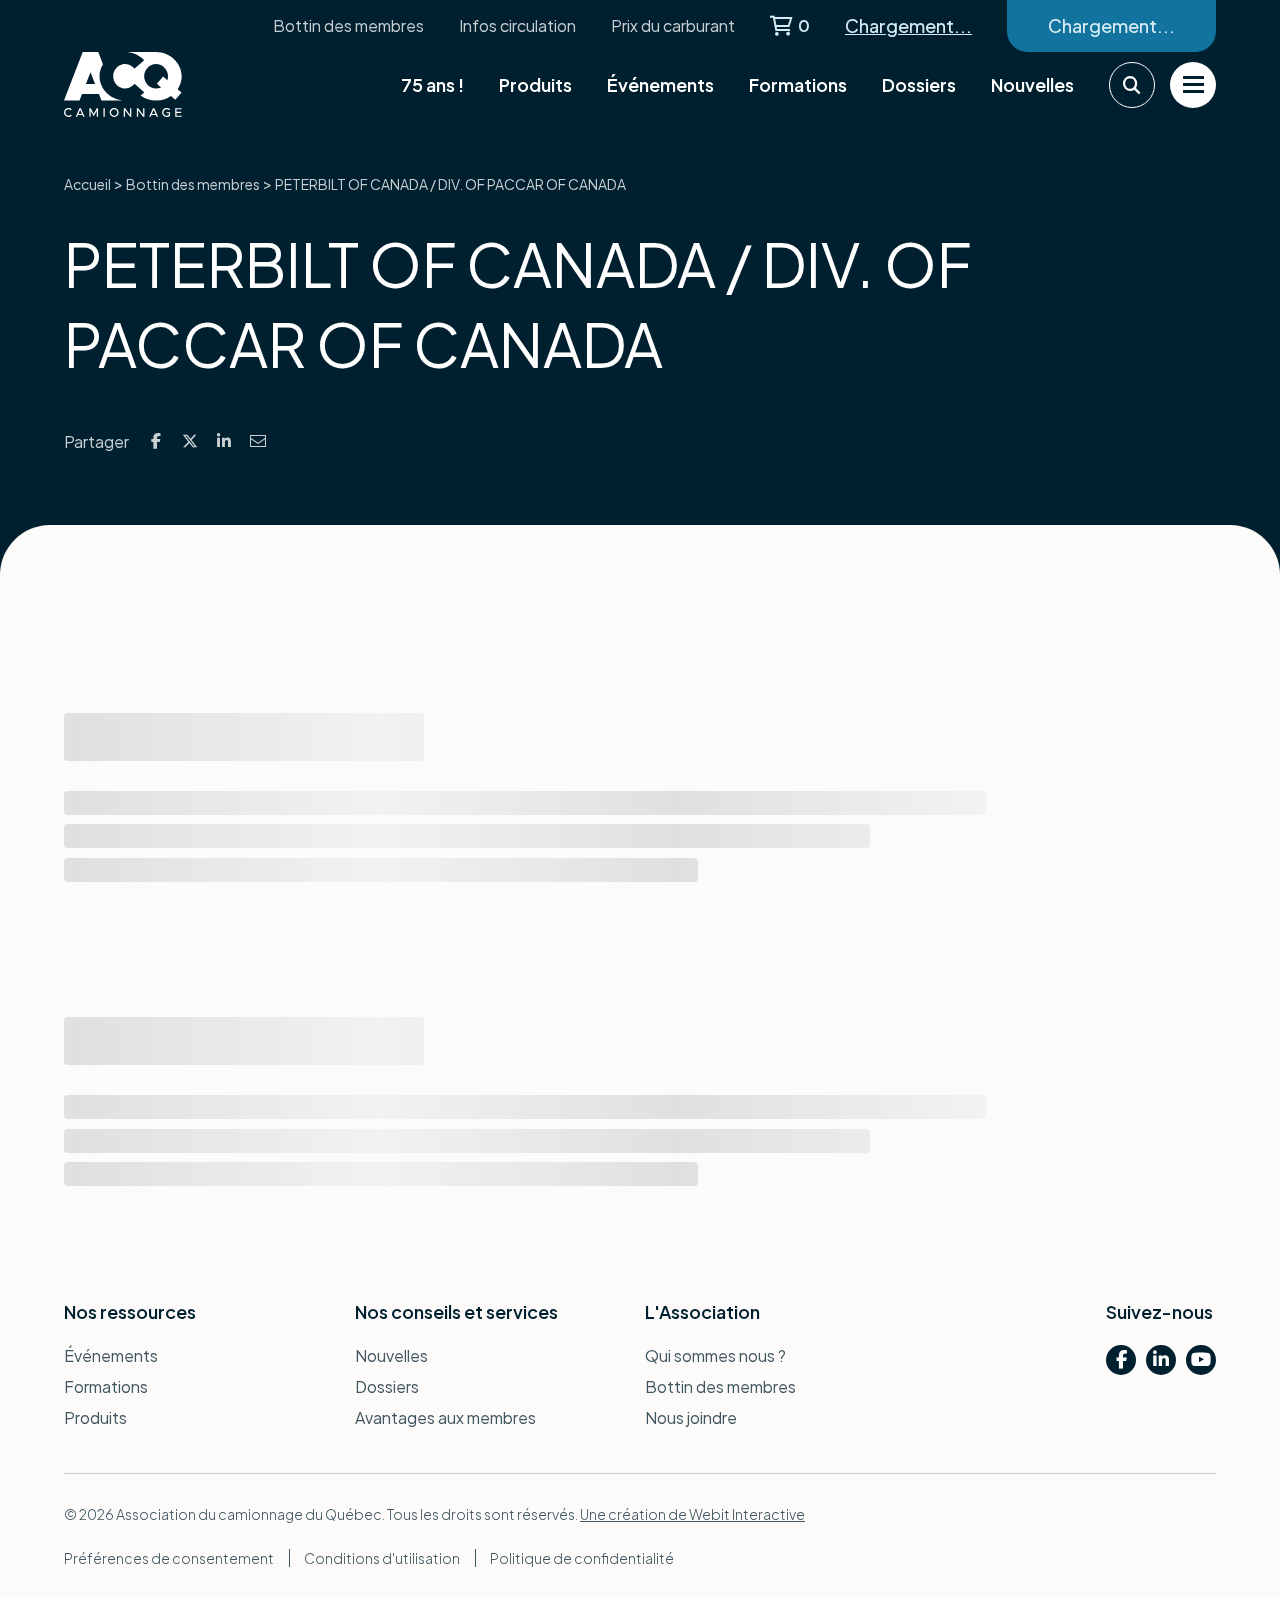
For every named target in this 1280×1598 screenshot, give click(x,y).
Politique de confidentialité (582, 1558)
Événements (660, 84)
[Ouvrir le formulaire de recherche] (1132, 85)
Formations (798, 84)
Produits (535, 84)
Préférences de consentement (169, 1558)
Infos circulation (517, 25)
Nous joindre (691, 1417)
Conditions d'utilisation (382, 1558)
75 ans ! (432, 84)
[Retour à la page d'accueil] (164, 84)
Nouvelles (1032, 84)
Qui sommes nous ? (715, 1355)
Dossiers (919, 84)
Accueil (87, 184)
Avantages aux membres (445, 1417)
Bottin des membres (348, 25)
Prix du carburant (673, 25)
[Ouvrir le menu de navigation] (1193, 85)
